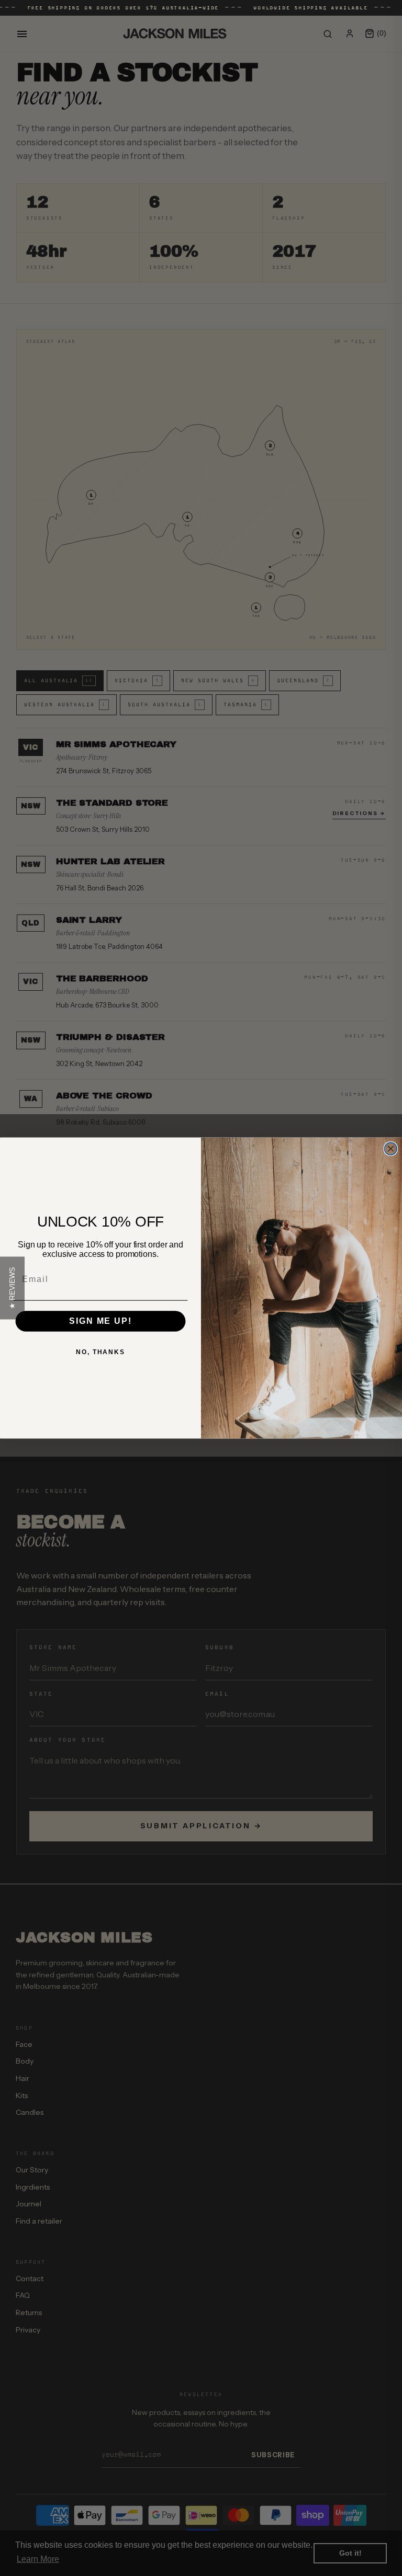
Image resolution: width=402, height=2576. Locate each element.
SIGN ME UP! (100, 1321)
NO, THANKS (100, 1352)
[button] (12, 1288)
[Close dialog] (391, 1149)
